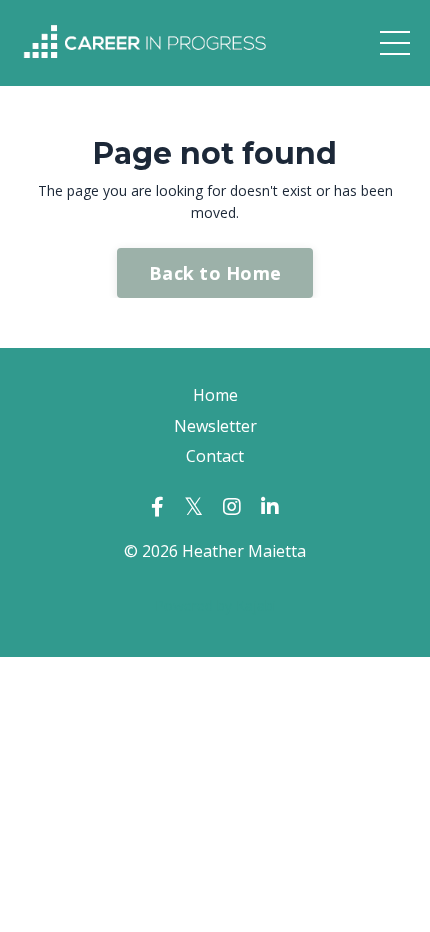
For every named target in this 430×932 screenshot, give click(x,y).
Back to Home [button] (215, 273)
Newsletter (215, 426)
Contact (215, 456)
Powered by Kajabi (215, 605)
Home (215, 395)
